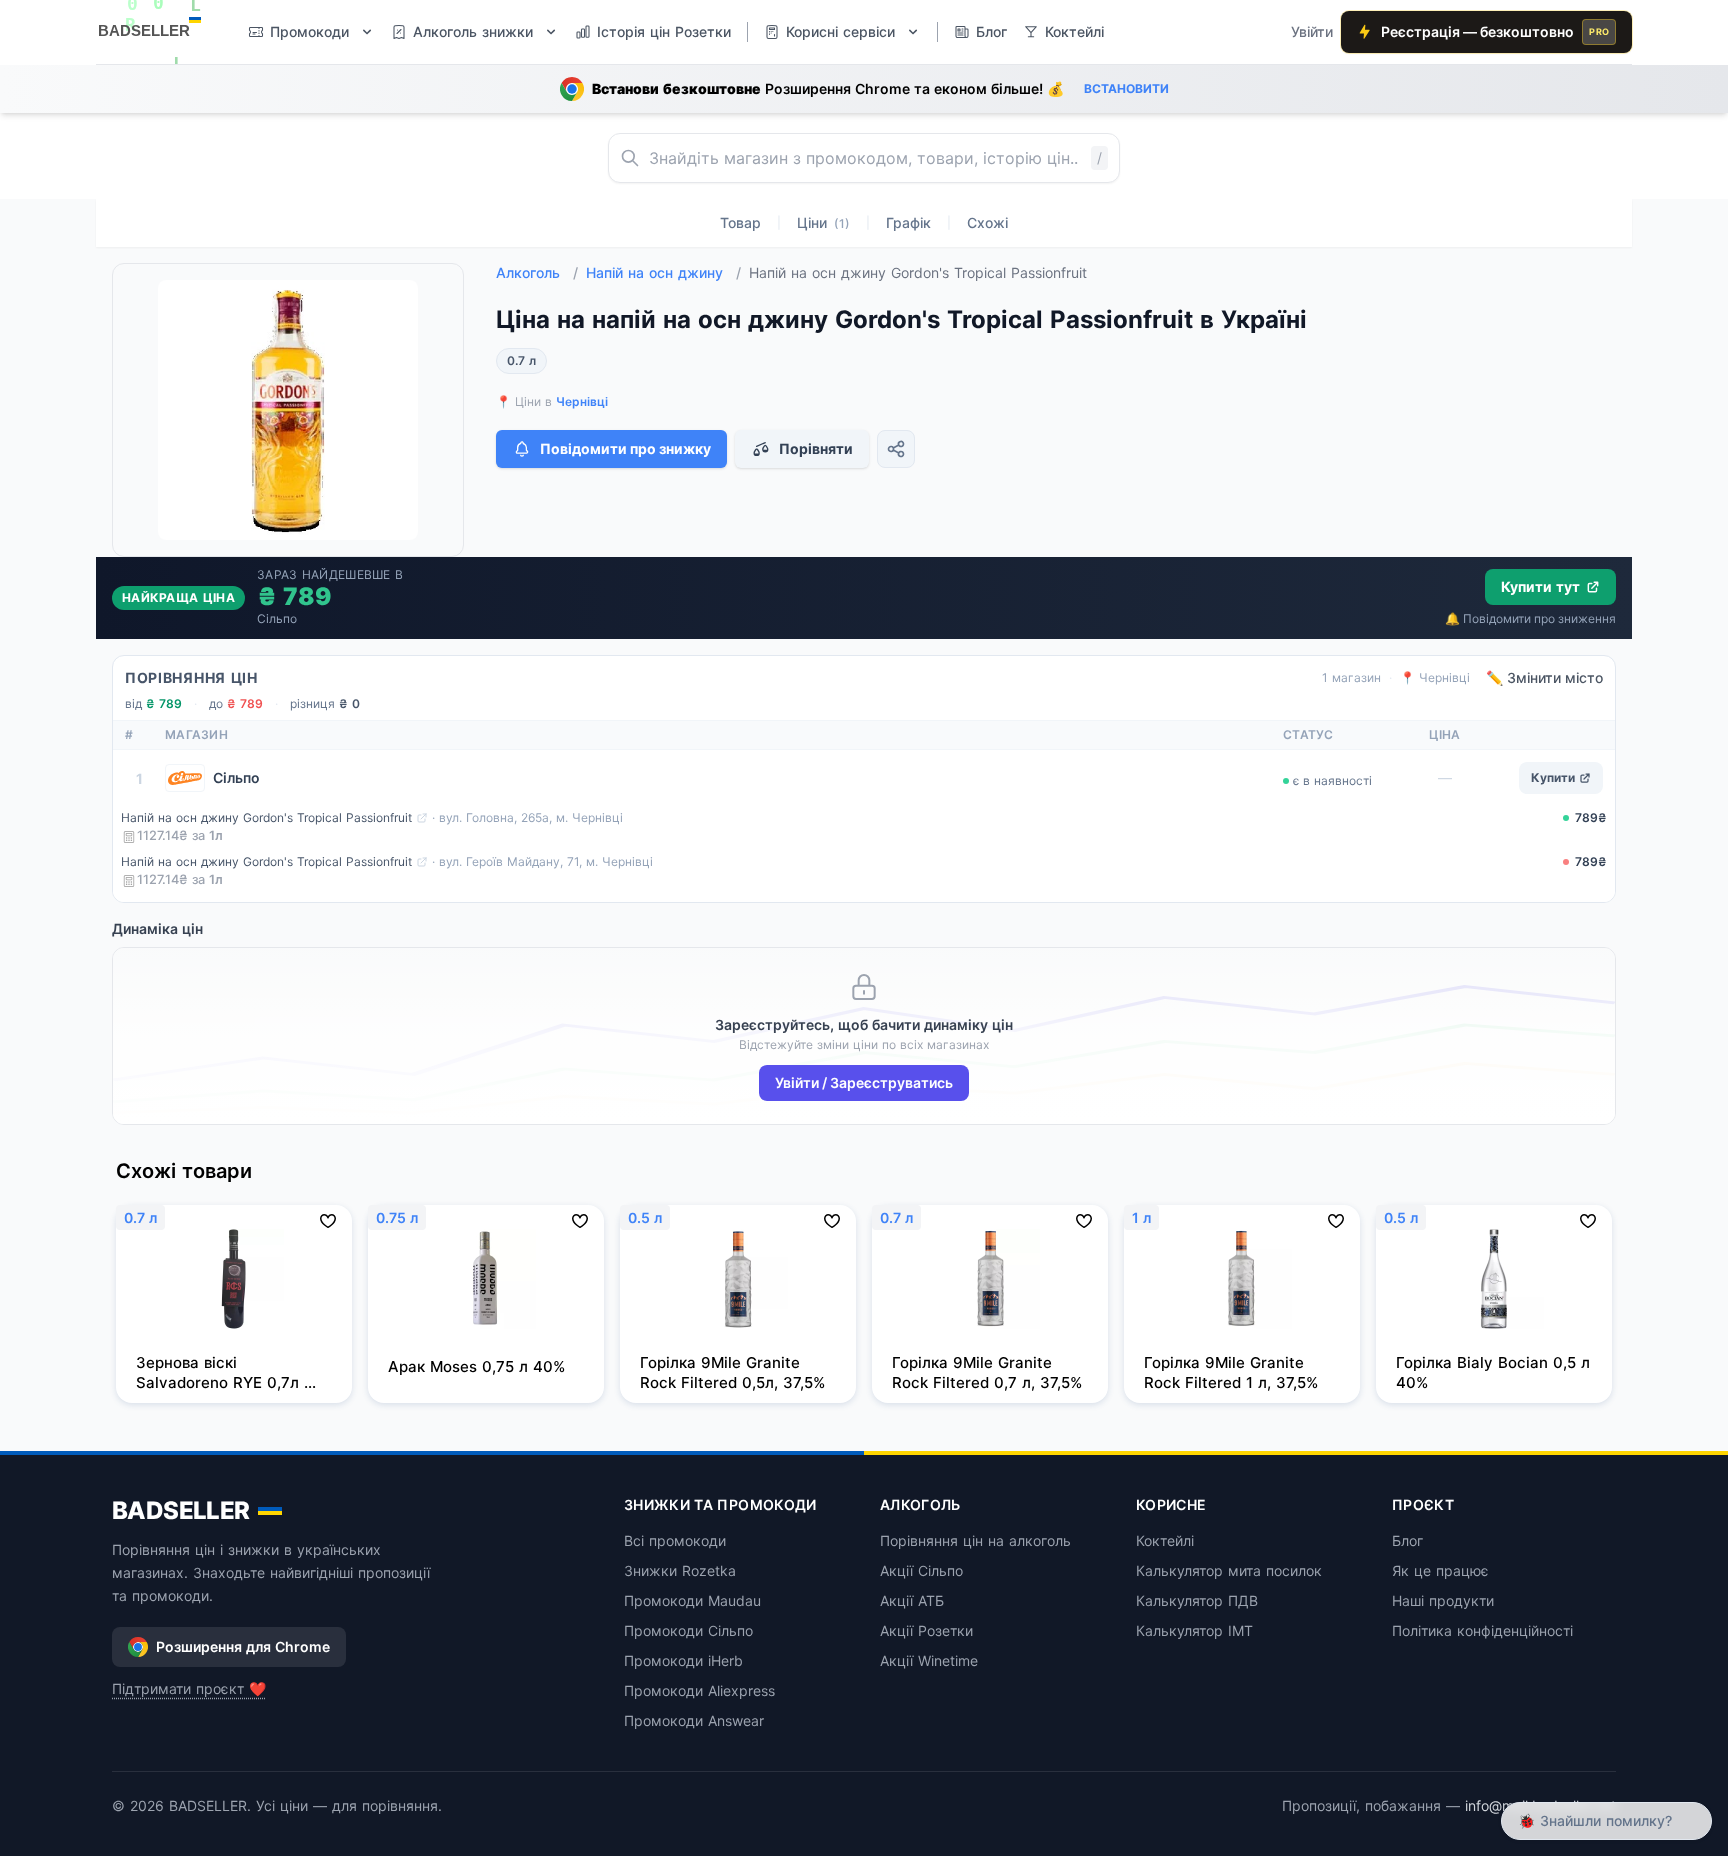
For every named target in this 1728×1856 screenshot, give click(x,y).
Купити (1553, 777)
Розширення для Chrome (243, 1646)
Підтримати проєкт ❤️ (189, 1688)
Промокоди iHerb (683, 1660)
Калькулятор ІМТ (1194, 1630)
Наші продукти (1443, 1600)
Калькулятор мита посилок (1229, 1570)
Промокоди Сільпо (688, 1630)
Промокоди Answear (694, 1720)
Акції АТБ (912, 1600)
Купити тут (1540, 586)
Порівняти (816, 448)
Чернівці (582, 401)
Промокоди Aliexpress (699, 1690)
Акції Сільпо (921, 1570)
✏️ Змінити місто (1544, 677)
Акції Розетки (926, 1630)
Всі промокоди (675, 1540)
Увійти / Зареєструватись (864, 1082)
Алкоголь (537, 272)
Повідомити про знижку (625, 448)
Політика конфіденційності (1482, 1630)
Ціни (823, 222)
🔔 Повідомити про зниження (1530, 618)
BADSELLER (181, 1510)
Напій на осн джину (663, 272)
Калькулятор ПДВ (1197, 1600)
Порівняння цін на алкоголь (975, 1540)
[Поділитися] (896, 449)
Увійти (1312, 31)
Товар (740, 222)
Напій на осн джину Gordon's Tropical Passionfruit (266, 817)
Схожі (987, 222)
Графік (908, 222)
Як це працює (1440, 1570)
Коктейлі (1165, 1540)
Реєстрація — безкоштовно (1495, 31)
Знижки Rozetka (680, 1570)
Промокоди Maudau (692, 1600)
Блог (1407, 1540)
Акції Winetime (929, 1660)
